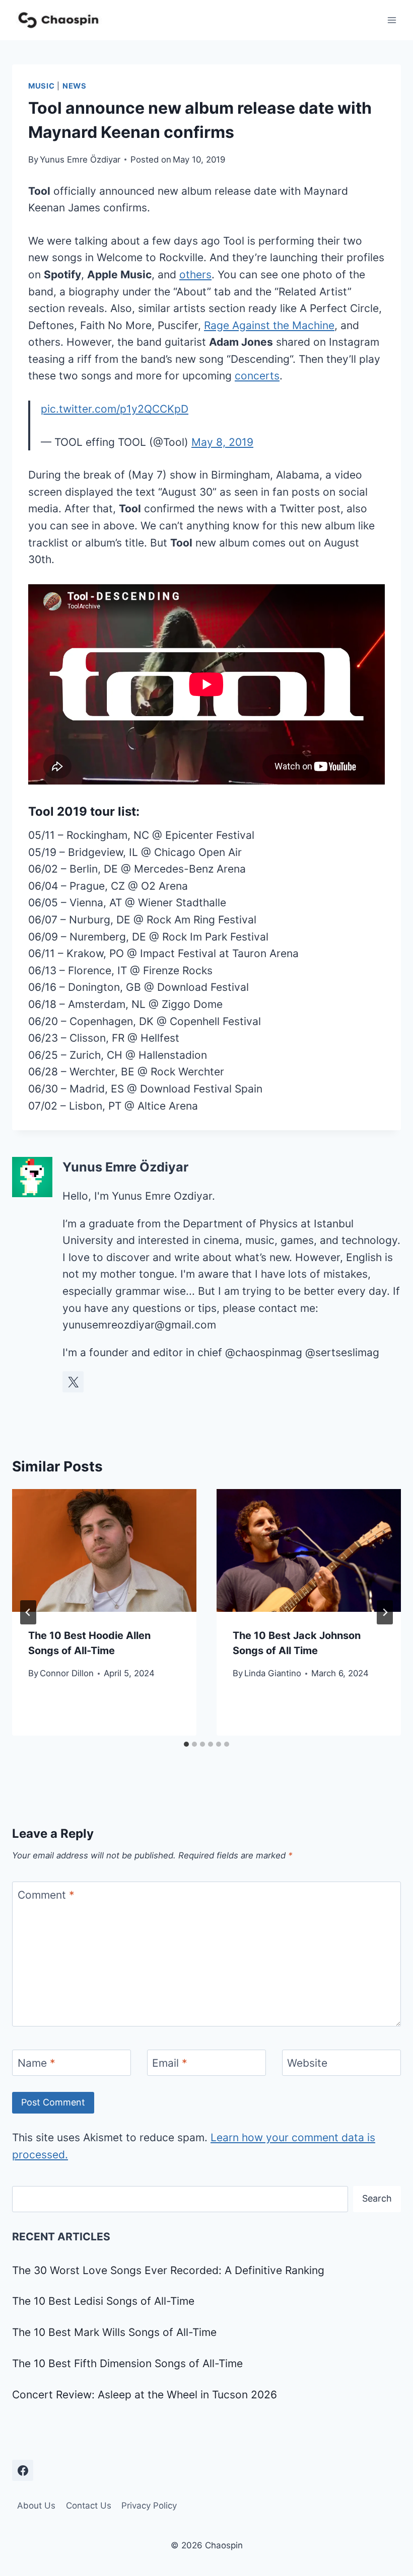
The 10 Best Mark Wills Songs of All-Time (114, 2332)
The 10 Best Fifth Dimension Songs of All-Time (127, 2363)
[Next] (385, 1612)
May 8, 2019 (222, 442)
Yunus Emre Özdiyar (80, 160)
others (195, 275)
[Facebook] (23, 2470)
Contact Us (89, 2506)
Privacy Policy (149, 2506)
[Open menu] (392, 20)
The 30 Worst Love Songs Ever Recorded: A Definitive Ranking (168, 2270)
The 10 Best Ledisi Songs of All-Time (103, 2301)
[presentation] (104, 1550)
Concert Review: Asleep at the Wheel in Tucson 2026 (145, 2395)
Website (307, 2063)
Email (170, 2063)
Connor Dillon (67, 1673)
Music (42, 86)
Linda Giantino (273, 1673)
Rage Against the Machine (269, 325)
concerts (257, 376)
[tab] (186, 1744)
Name (37, 2063)
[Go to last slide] (28, 1612)
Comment (46, 1895)
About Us (36, 2506)
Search (377, 2198)
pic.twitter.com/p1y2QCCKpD (115, 409)
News (75, 86)
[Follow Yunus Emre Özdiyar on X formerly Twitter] (73, 1382)
